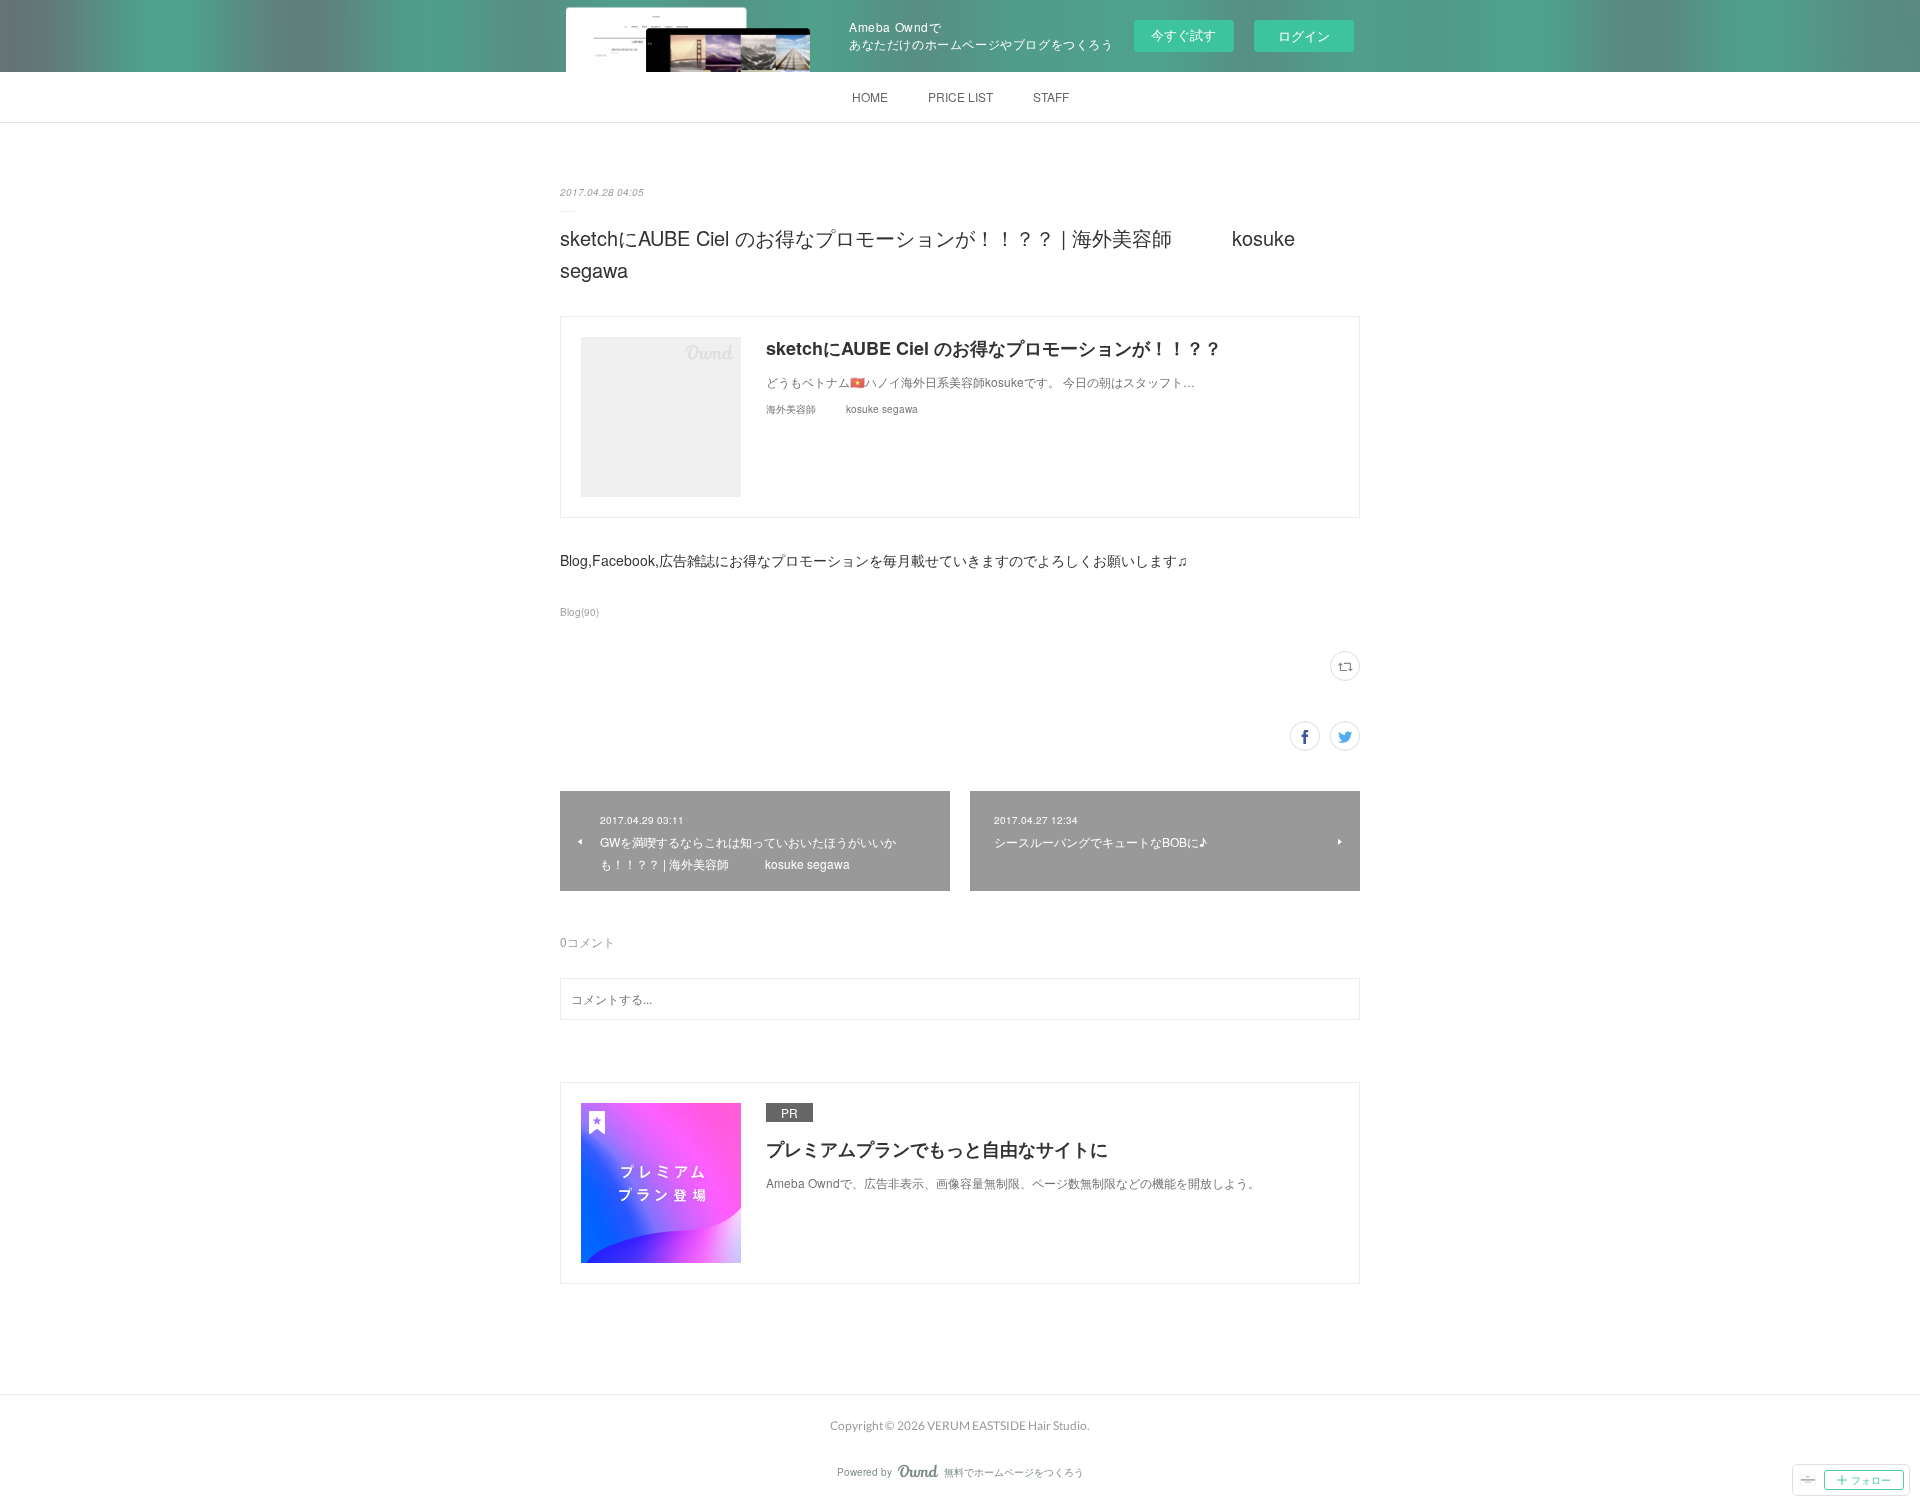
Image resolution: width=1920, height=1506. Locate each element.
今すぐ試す (1183, 34)
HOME (870, 96)
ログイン (1304, 35)
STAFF (1051, 96)
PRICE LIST (960, 96)
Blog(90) (579, 612)
